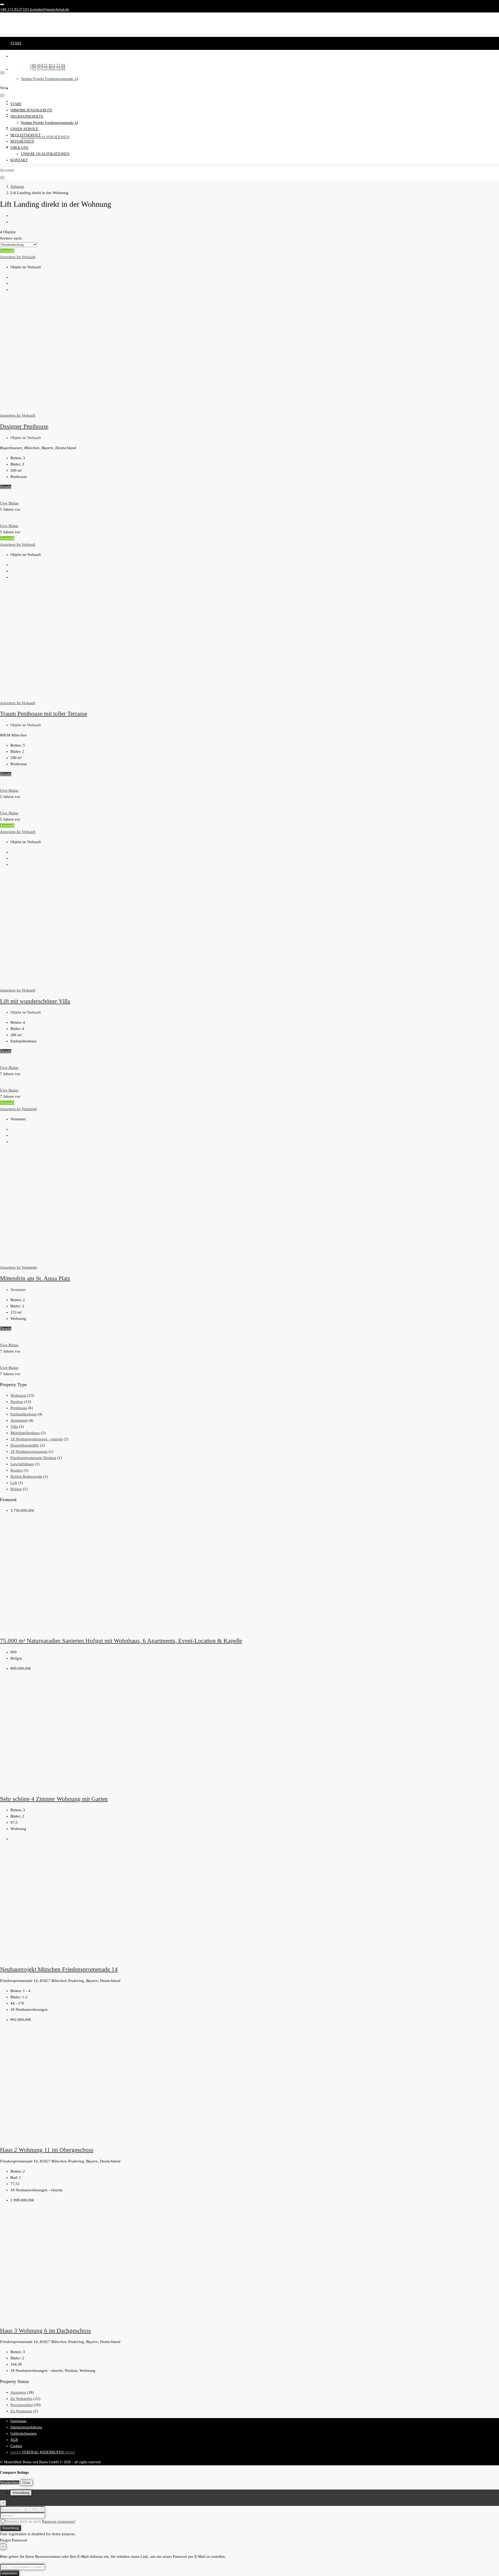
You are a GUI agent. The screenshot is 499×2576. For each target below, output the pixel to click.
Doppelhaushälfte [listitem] (25, 1445)
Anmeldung (10, 2528)
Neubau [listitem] (17, 1402)
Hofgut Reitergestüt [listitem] (26, 1476)
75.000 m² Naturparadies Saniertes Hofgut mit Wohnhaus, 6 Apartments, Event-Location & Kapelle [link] (121, 1641)
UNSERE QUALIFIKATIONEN (45, 137)
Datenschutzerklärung (26, 2427)
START (16, 43)
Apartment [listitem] (19, 1420)
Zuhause (17, 187)
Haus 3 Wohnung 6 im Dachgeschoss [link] (45, 2331)
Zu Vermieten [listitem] (21, 2411)
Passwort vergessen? (59, 2521)
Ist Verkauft (26, 257)
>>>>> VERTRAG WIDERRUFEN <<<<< (43, 2452)
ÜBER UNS (19, 148)
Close (26, 2483)
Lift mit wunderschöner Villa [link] (35, 1001)
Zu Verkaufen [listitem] (21, 2399)
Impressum (18, 2421)
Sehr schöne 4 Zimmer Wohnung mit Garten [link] (54, 1799)
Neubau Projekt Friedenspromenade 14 (49, 79)
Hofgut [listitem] (16, 1489)
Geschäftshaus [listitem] (22, 1464)
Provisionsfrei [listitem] (22, 2405)
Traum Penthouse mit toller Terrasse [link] (44, 714)
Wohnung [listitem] (18, 1395)
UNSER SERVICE (24, 88)
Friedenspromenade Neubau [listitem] (33, 1458)
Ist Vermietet (27, 1109)
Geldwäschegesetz (24, 2434)
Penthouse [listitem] (19, 1408)
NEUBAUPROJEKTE (27, 69)
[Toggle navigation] (2, 4)
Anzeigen (8, 257)
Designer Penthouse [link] (24, 426)
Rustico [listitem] (17, 1470)
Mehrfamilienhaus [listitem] (25, 1433)
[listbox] (19, 245)
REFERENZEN (22, 141)
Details (6, 487)
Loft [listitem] (14, 1483)
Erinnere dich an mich (24, 2521)
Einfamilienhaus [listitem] (24, 1414)
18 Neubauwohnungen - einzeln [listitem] (37, 1439)
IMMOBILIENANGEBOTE (31, 56)
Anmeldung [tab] (21, 2493)
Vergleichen (10, 2482)
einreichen (9, 2573)
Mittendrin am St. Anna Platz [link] (35, 1278)
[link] (76, 409)
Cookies (16, 2446)
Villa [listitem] (14, 1427)
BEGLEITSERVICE (26, 101)
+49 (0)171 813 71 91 (48, 68)
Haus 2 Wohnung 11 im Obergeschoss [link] (47, 2150)
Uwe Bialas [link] (9, 503)
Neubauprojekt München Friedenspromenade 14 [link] (59, 1969)
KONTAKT (19, 160)
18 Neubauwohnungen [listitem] (29, 1452)
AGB (14, 2440)
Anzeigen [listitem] (18, 2392)
